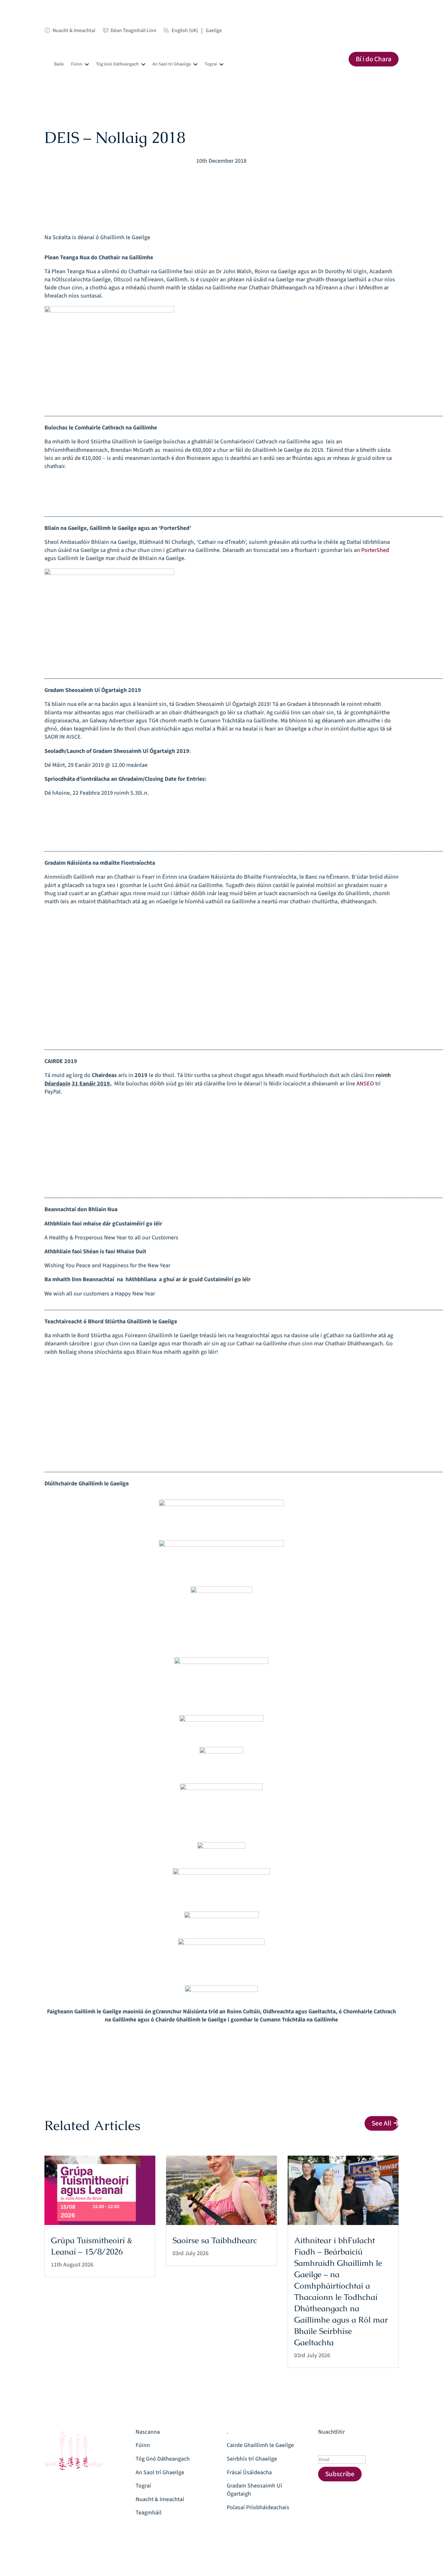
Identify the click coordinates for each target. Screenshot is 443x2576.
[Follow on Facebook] (215, 176)
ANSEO (365, 1084)
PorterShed (375, 550)
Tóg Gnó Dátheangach (117, 64)
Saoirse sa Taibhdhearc (215, 2240)
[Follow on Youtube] (202, 176)
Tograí (211, 64)
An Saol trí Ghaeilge (172, 64)
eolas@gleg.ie (62, 2498)
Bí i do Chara (374, 59)
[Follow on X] (241, 176)
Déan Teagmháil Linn (133, 31)
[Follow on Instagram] (228, 176)
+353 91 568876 (63, 2484)
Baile (59, 64)
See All (382, 2123)
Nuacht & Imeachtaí (74, 31)
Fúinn (77, 64)
